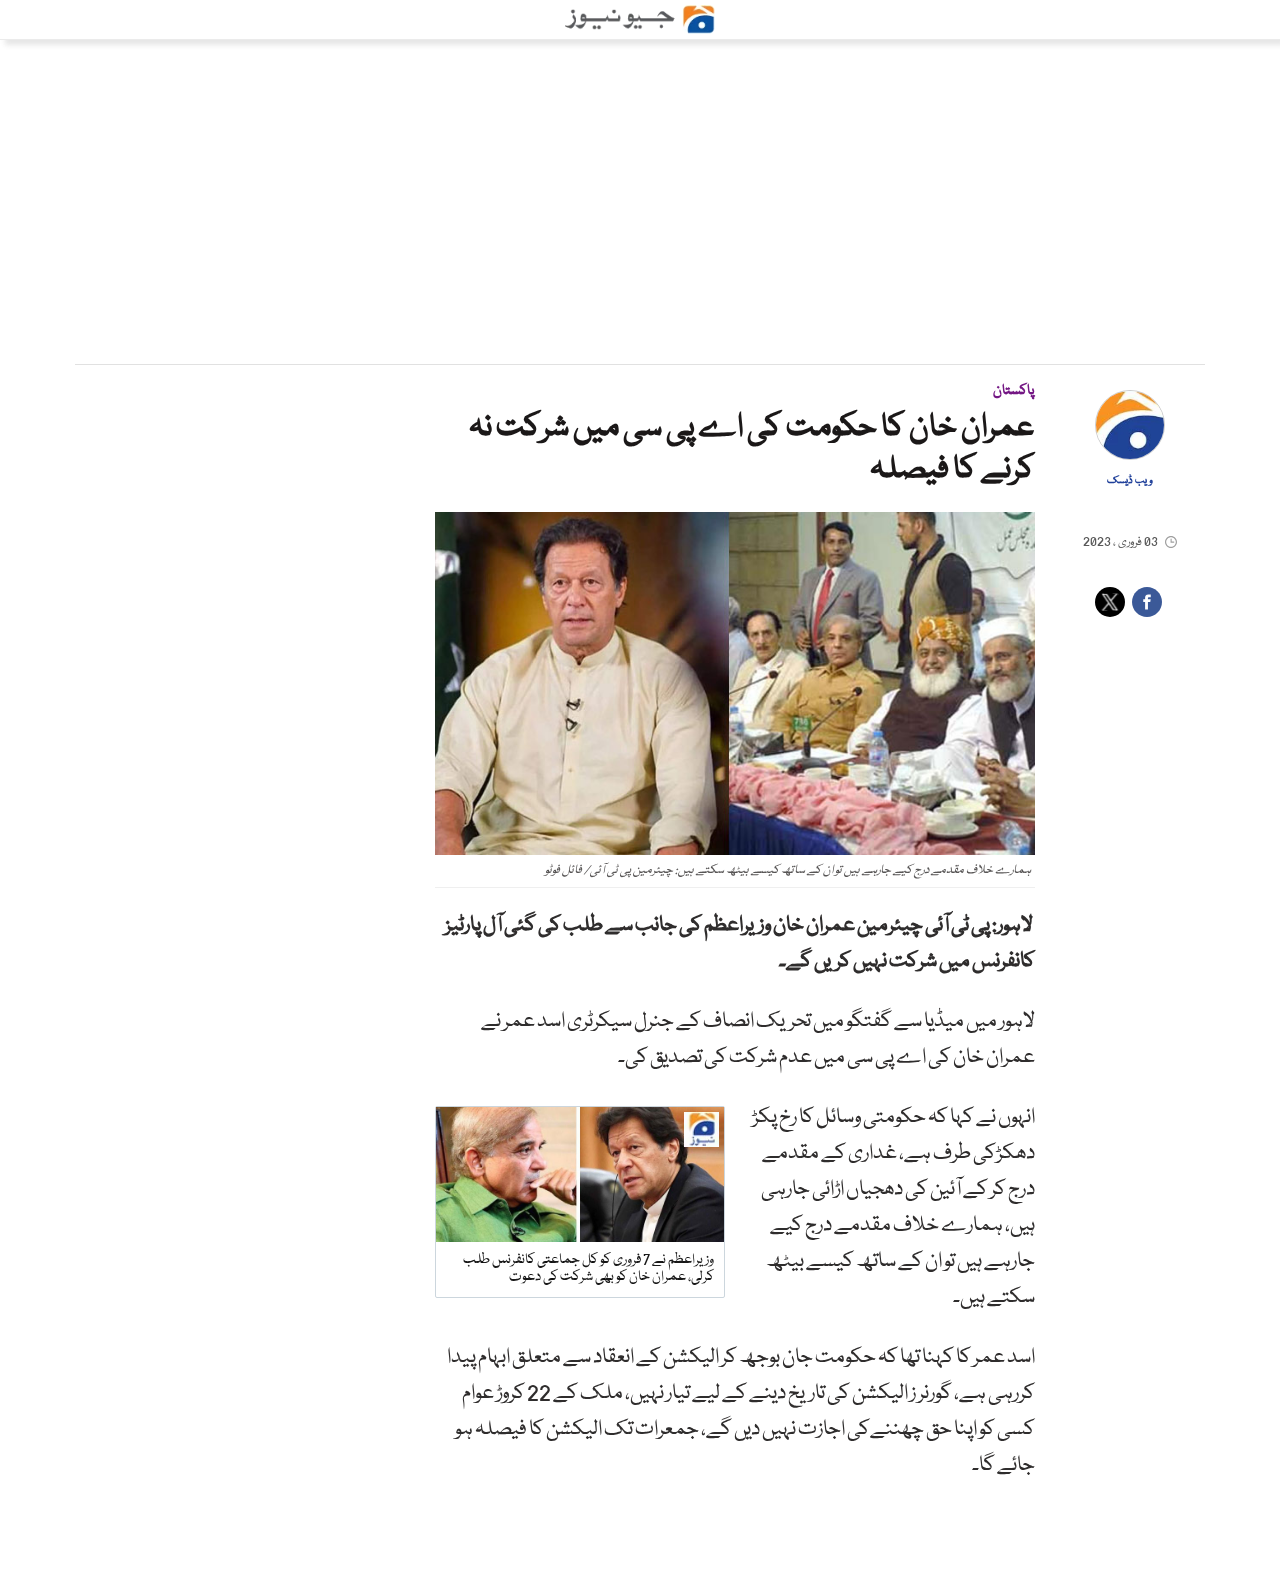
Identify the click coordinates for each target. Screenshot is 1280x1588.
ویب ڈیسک (1130, 481)
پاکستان (1014, 391)
